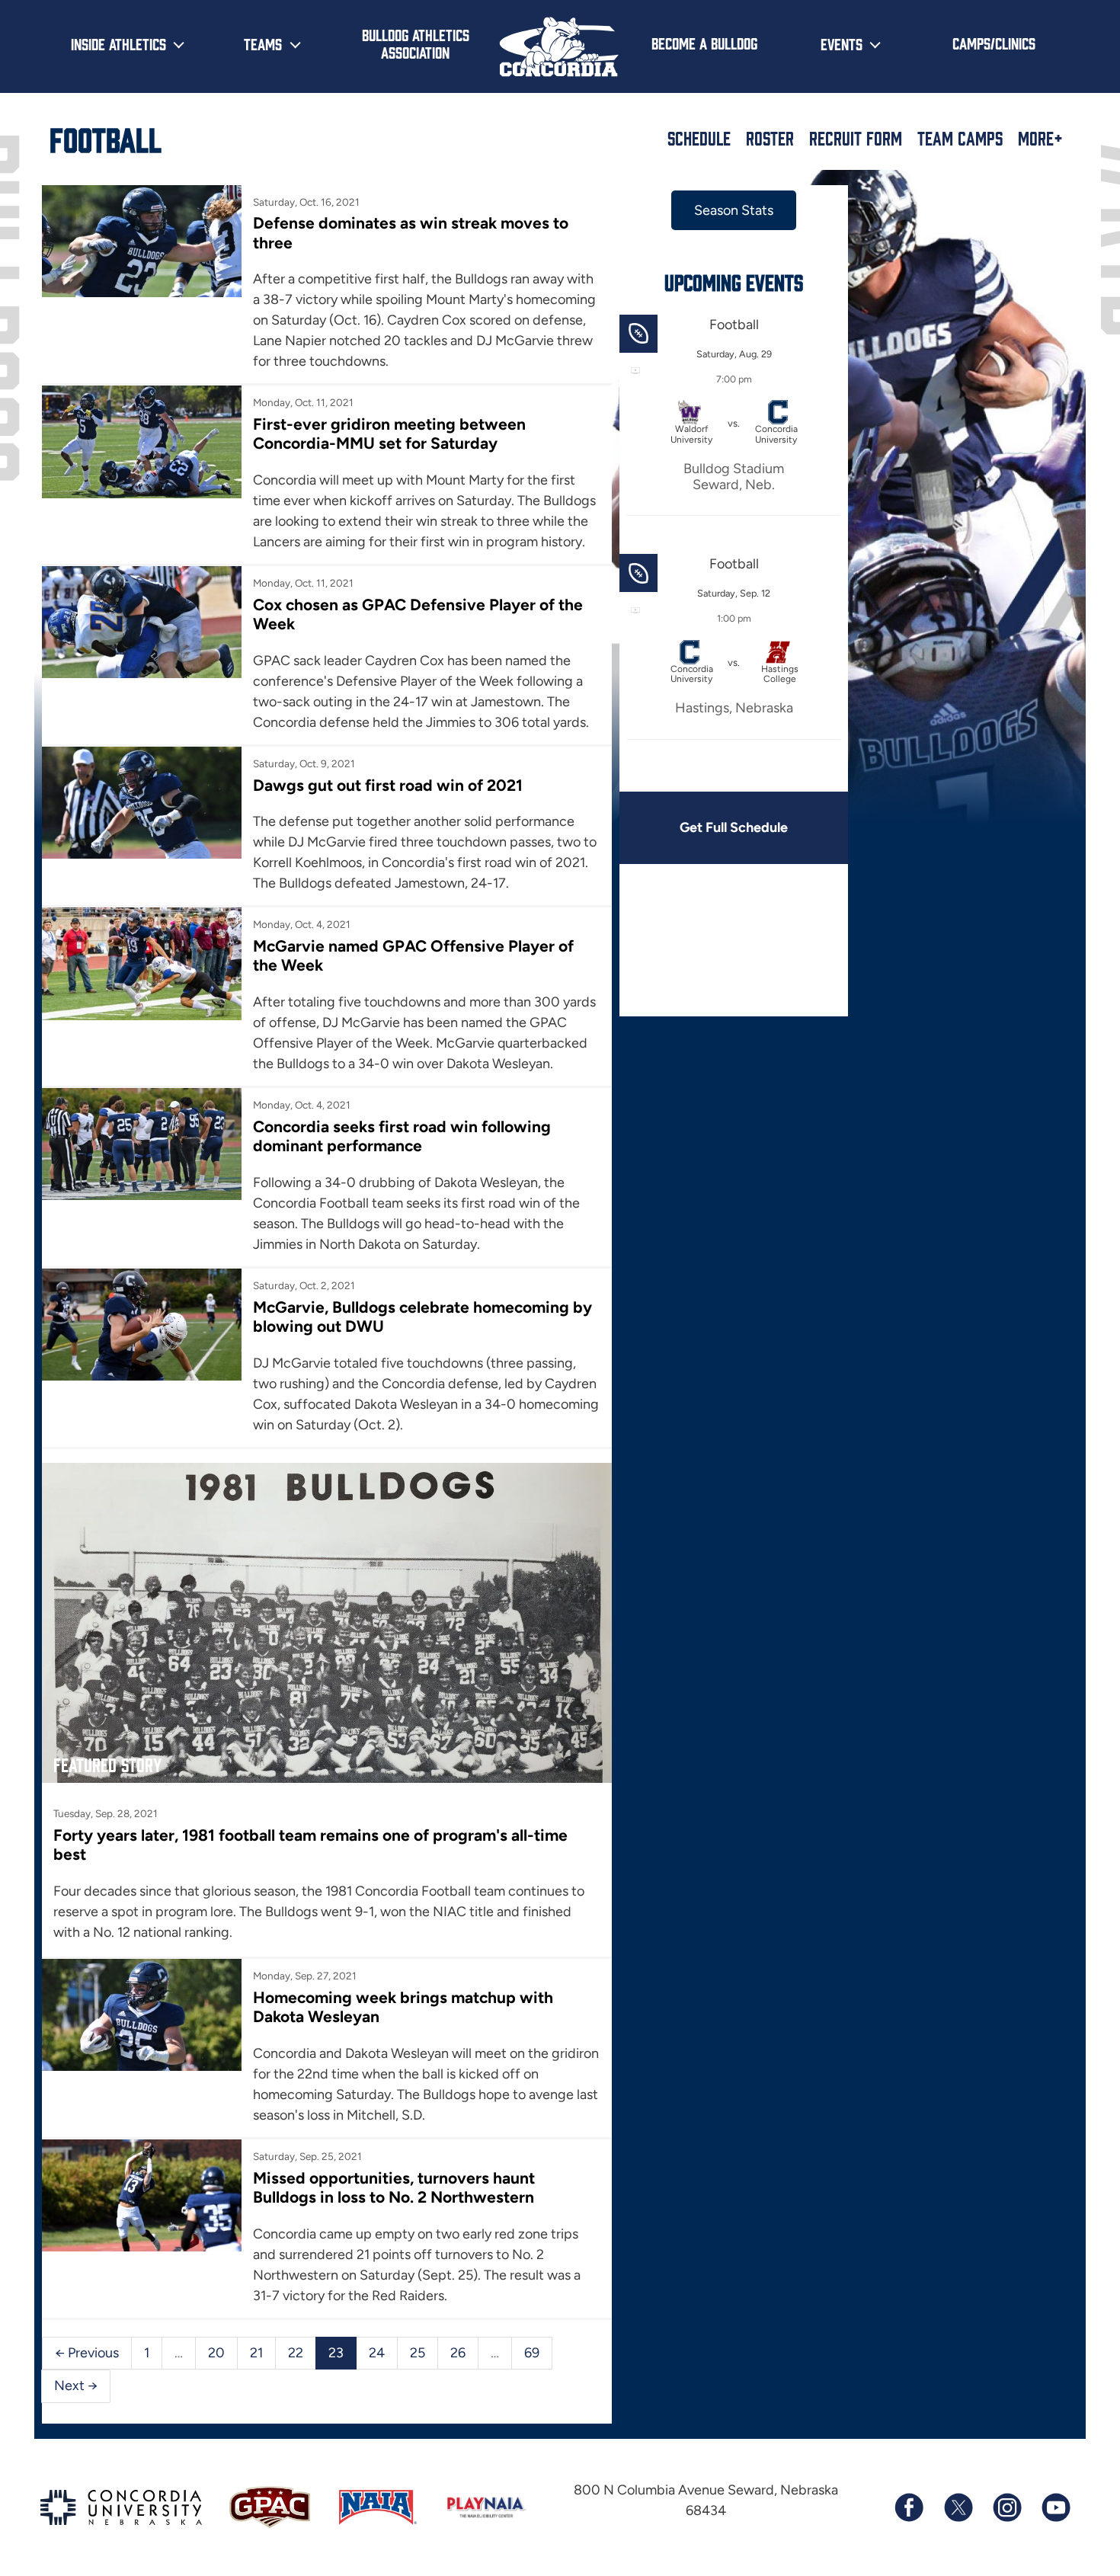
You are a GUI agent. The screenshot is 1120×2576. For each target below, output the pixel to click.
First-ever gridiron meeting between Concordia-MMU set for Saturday (389, 434)
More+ (1040, 138)
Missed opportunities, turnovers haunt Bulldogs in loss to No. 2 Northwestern (394, 2187)
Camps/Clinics (994, 43)
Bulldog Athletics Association (416, 43)
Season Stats (734, 210)
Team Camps (960, 138)
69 (532, 2353)
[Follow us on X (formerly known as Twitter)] (958, 2507)
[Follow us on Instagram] (1006, 2507)
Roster (770, 138)
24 (377, 2353)
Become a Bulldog (704, 43)
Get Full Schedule (734, 827)
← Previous (87, 2353)
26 (458, 2353)
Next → (76, 2386)
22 (296, 2353)
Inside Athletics (118, 43)
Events (842, 43)
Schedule (699, 138)
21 (256, 2353)
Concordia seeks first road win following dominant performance (402, 1136)
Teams (263, 43)
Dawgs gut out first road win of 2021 (388, 785)
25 (418, 2353)
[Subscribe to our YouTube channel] (1055, 2507)
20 (216, 2353)
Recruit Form (856, 138)
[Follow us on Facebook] (909, 2507)
